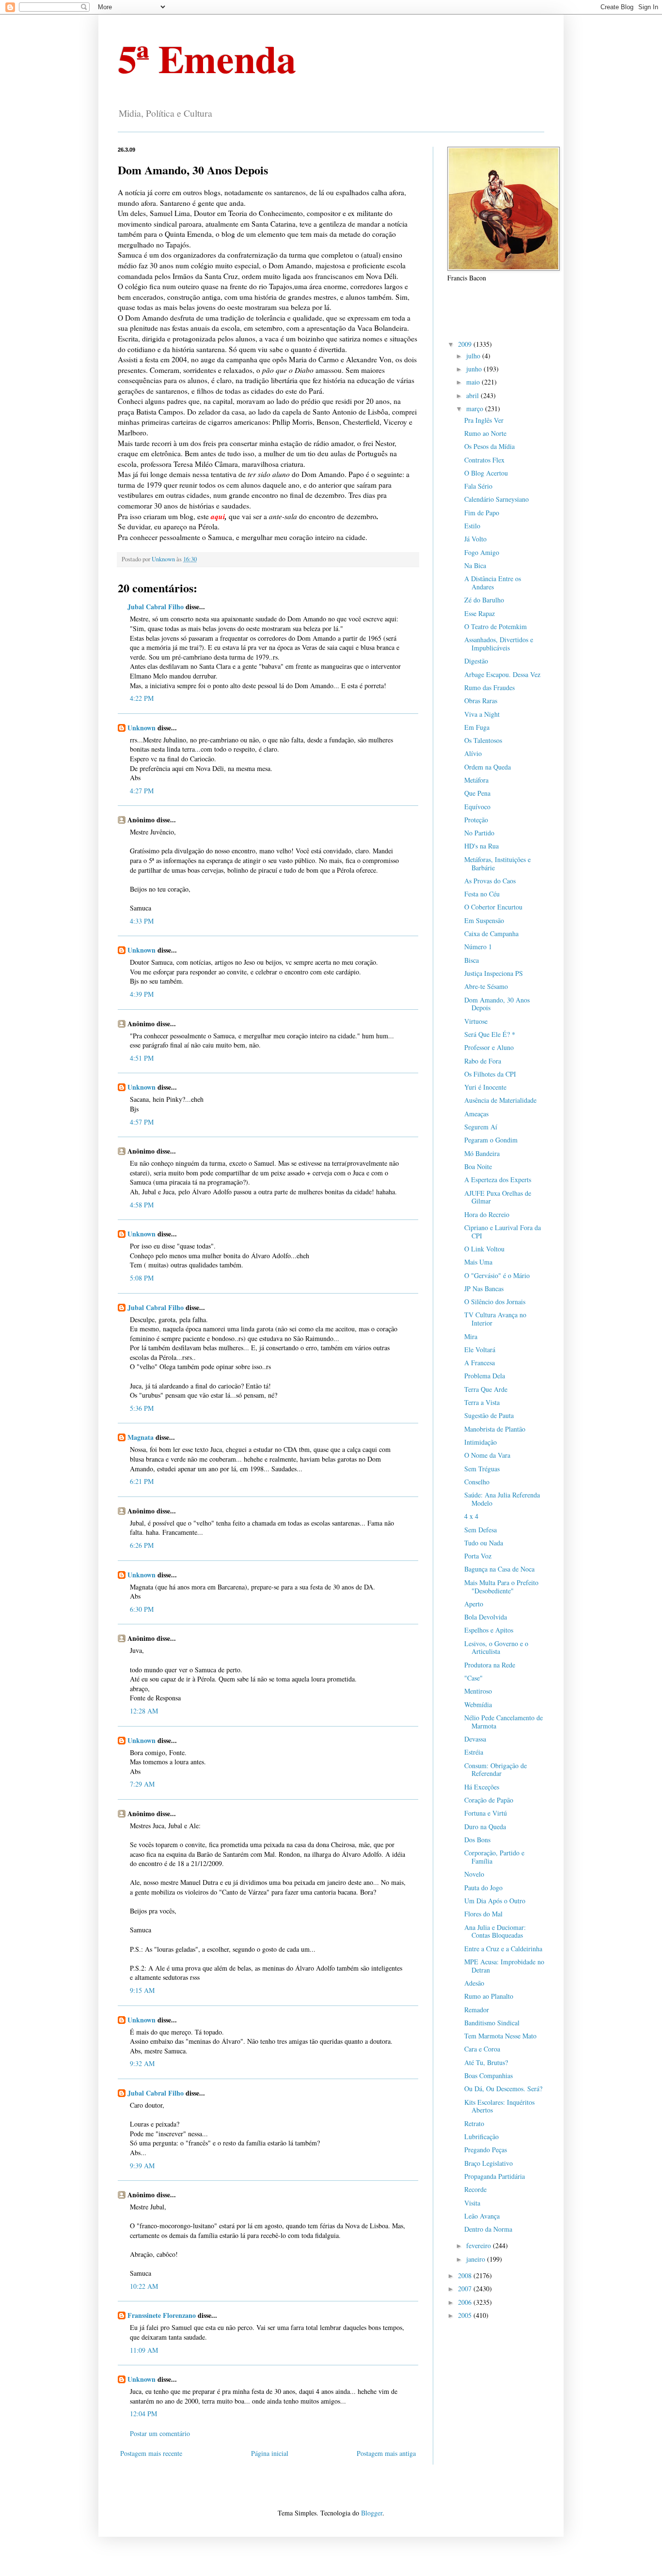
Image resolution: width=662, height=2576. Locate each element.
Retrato (474, 2123)
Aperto (474, 1604)
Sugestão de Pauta (489, 1415)
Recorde (475, 2189)
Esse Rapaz (480, 613)
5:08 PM (142, 1278)
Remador (477, 2010)
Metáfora (476, 780)
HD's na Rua (481, 846)
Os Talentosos (483, 740)
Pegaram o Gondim (491, 1140)
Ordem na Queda (488, 767)
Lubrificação (481, 2136)
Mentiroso (478, 1691)
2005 (466, 2315)
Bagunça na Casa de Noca (499, 1569)
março (476, 409)
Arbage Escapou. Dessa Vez (502, 674)
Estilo (472, 526)
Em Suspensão (484, 920)
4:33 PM (142, 921)
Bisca (472, 960)
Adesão (474, 1983)
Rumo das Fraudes (489, 687)
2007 (466, 2289)
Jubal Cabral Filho (156, 607)
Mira (471, 1336)
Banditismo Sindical (492, 2023)
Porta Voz (478, 1556)
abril (473, 395)
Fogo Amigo (482, 552)
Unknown (142, 728)
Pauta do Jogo (483, 1888)
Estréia (474, 1752)
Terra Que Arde (486, 1389)
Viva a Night (482, 714)
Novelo (474, 1874)
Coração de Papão (489, 1800)
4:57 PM (142, 1122)
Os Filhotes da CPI (490, 1074)
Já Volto (475, 539)
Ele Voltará (480, 1350)
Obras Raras (481, 701)
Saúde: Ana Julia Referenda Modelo (502, 1499)
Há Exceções (482, 1787)
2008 (466, 2275)
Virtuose (476, 1021)
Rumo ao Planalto (489, 1996)
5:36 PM (142, 1408)
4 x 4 (471, 1516)
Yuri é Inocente (485, 1087)
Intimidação (481, 1442)
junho (475, 369)
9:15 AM (142, 1990)
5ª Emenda (207, 58)
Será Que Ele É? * (490, 1034)
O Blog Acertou (486, 473)
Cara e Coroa (482, 2049)
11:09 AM (144, 2350)
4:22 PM (142, 698)
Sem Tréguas (482, 1469)
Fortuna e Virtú (486, 1813)
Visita (472, 2203)
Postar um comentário (160, 2433)
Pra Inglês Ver (484, 420)
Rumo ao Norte (485, 433)
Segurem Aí (481, 1127)
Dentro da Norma (488, 2229)
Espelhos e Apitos (489, 1630)
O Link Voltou (484, 1249)
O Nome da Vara (487, 1455)
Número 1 (478, 947)
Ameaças (476, 1114)
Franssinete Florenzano (162, 2315)
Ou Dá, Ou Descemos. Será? (503, 2089)
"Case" (473, 1678)
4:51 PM (142, 1058)
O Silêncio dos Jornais (495, 1302)
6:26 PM (142, 1545)
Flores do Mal (483, 1914)
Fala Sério (478, 486)
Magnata (141, 1437)
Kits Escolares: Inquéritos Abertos (499, 2106)
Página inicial (270, 2453)
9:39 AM (142, 2166)
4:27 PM (142, 791)
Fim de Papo (482, 513)
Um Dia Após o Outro (495, 1901)
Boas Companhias (489, 2075)
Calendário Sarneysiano (496, 499)
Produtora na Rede (490, 1665)
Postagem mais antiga (386, 2453)
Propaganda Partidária (495, 2176)
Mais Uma (478, 1262)
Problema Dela (485, 1376)
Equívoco (477, 807)
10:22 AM (144, 2286)
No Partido (479, 833)
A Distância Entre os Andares (493, 583)
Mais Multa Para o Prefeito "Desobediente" (501, 1587)
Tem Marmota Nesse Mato (500, 2036)
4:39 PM (142, 994)
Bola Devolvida (486, 1617)
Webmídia (478, 1704)
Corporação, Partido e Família (494, 1857)
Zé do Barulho (484, 600)
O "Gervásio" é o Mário (497, 1275)
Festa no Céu (482, 894)
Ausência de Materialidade (500, 1100)
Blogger (372, 2513)
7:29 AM (142, 1784)
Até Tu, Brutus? (486, 2062)
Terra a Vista (482, 1402)
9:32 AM (142, 2063)
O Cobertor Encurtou (493, 907)
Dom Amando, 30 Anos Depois (497, 1004)
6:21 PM (142, 1481)
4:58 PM (142, 1205)
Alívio (473, 753)
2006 (466, 2302)
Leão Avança (482, 2216)
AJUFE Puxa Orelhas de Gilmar (498, 1197)
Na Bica (475, 565)
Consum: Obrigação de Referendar (496, 1770)
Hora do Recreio (487, 1214)
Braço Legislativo (489, 2163)
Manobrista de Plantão (495, 1429)
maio (474, 382)
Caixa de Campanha (491, 933)
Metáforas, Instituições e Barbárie (497, 864)
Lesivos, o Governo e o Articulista (496, 1648)
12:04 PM (143, 2414)
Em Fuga (477, 727)
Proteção (476, 820)
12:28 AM (144, 1711)
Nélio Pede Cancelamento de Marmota (504, 1722)
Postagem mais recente (151, 2453)
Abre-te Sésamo (486, 986)
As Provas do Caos (490, 881)
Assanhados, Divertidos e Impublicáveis (499, 644)
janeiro (477, 2259)
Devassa (475, 1739)
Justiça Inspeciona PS (494, 973)
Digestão (476, 661)
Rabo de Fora (483, 1061)
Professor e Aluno (489, 1047)
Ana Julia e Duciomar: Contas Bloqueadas (495, 1931)
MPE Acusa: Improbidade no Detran (504, 1966)
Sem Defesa (481, 1530)
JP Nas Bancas (484, 1288)
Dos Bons (477, 1840)
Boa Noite (478, 1166)
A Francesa (480, 1363)
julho (474, 356)
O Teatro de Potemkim (496, 626)
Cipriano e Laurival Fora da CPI (503, 1232)
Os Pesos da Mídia (489, 446)
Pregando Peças (486, 2150)
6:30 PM (142, 1609)
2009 (466, 344)
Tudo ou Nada (484, 1543)
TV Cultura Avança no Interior (495, 1319)
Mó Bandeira (482, 1153)
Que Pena (477, 793)
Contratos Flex (484, 460)
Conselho (477, 1482)
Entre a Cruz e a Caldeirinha (503, 1949)
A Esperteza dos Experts (498, 1180)
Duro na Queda (485, 1827)
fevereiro (480, 2245)
